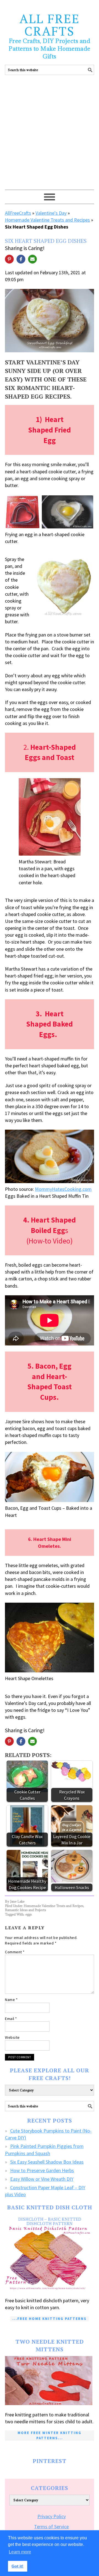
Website (12, 2037)
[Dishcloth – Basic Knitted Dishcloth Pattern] (50, 2259)
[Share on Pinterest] (9, 259)
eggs (28, 1914)
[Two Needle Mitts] (50, 2381)
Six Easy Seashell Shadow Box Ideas (47, 2162)
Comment (15, 1952)
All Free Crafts (50, 25)
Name (11, 2000)
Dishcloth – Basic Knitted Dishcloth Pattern (50, 2221)
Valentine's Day (51, 213)
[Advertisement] (50, 137)
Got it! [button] (17, 2566)
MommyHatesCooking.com (63, 1189)
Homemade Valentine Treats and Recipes (47, 220)
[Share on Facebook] (21, 259)
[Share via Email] (32, 259)
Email (11, 2019)
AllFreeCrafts (18, 213)
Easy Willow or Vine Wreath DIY (42, 2179)
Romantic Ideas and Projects (25, 1910)
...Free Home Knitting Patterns (50, 2319)
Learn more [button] (20, 2552)
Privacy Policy (52, 2516)
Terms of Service (51, 2527)
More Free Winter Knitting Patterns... (50, 2435)
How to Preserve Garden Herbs (42, 2170)
